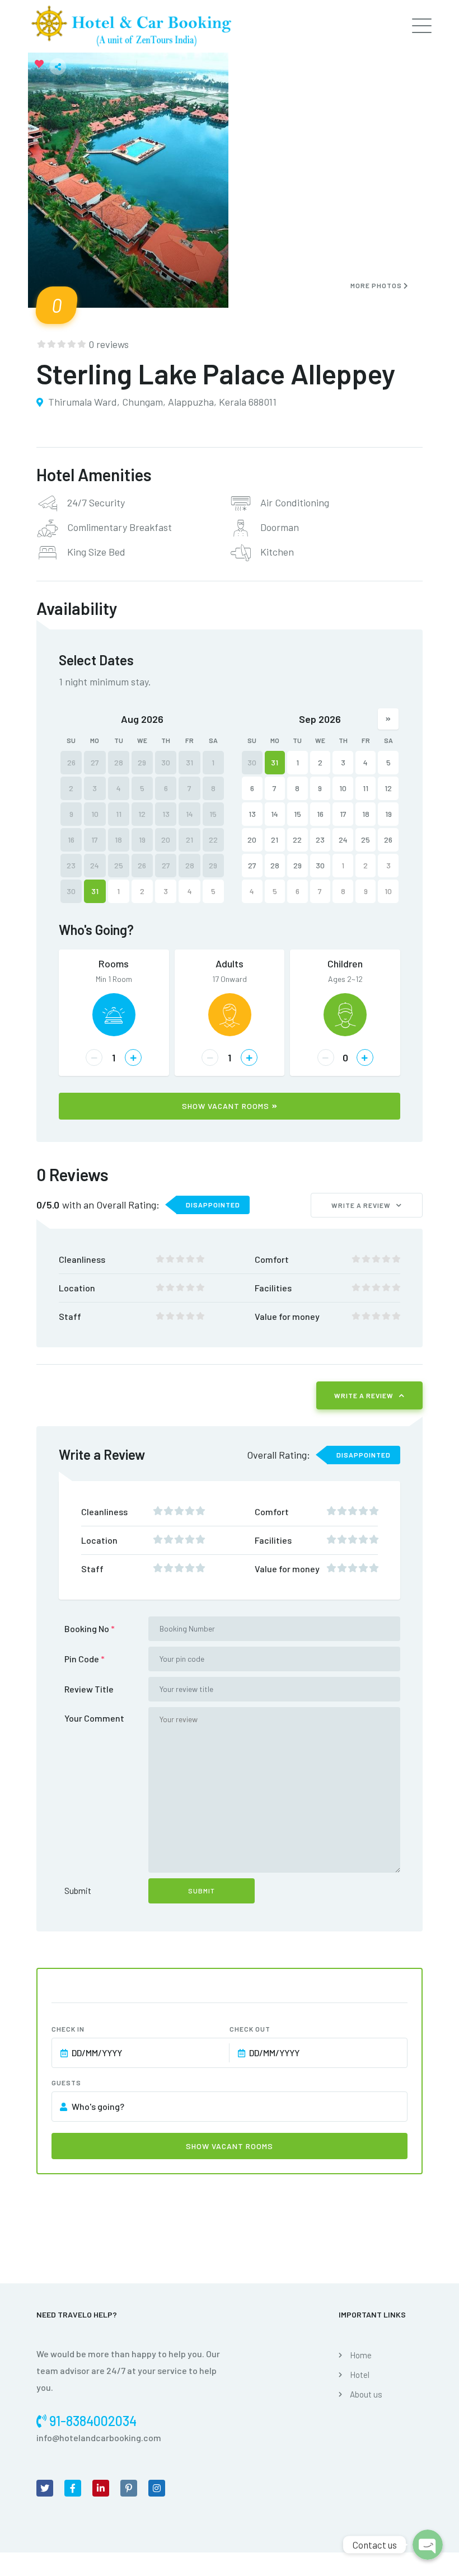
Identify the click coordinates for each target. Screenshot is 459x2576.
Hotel (360, 2375)
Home (361, 2355)
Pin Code (85, 1659)
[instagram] (157, 2488)
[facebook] (73, 2488)
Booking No (90, 1628)
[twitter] (45, 2488)
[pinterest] (129, 2488)
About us (366, 2394)
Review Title (89, 1689)
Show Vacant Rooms (226, 1106)
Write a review (361, 1205)
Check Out (250, 2029)
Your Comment (94, 1718)
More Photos (377, 285)
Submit (78, 1890)
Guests (66, 2083)
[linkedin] (101, 2488)
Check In (68, 2029)
